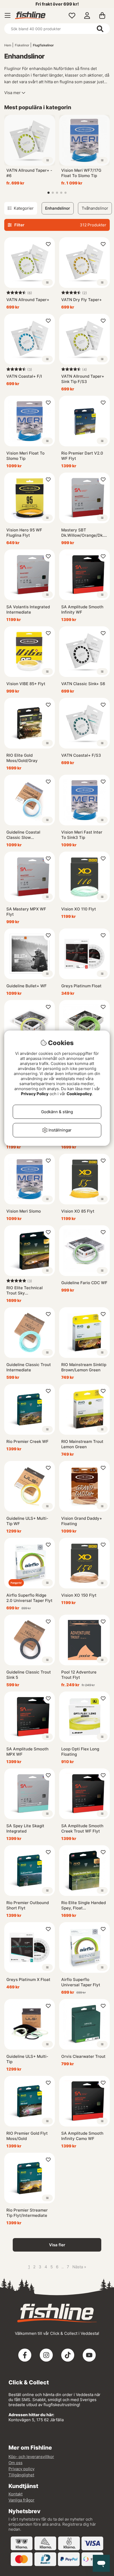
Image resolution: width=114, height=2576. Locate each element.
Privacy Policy (35, 1094)
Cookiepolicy (79, 1094)
